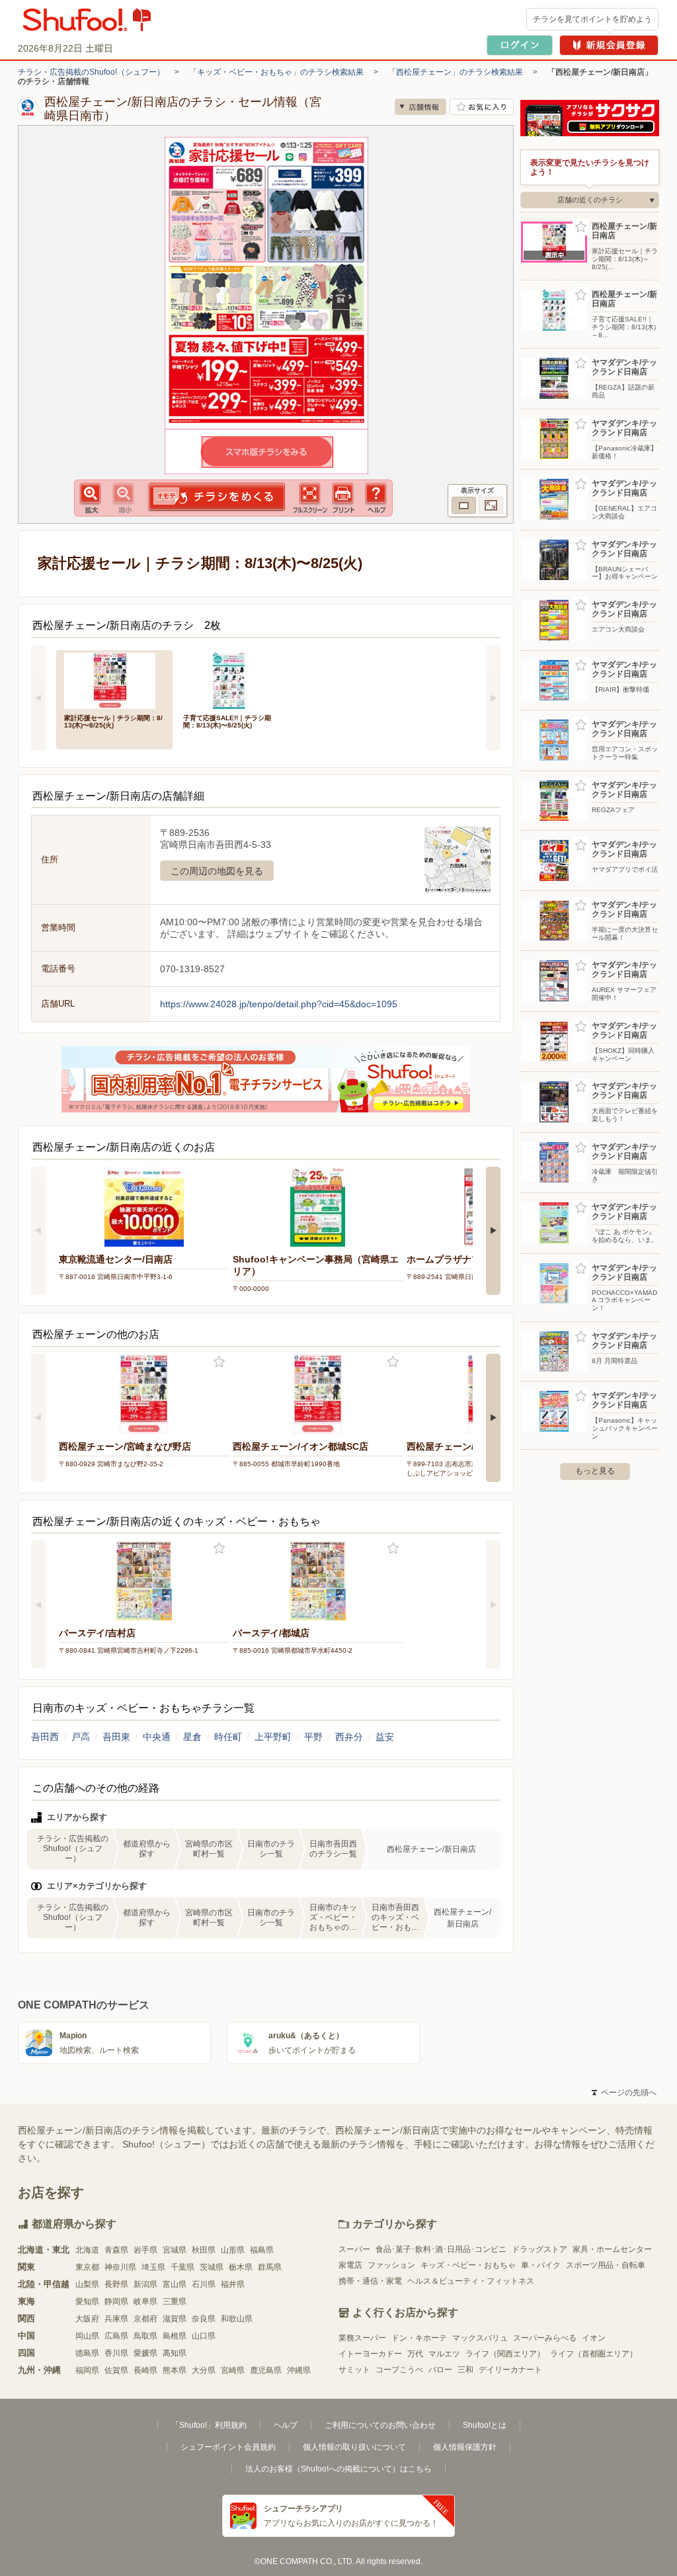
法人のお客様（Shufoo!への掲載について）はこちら (338, 2469)
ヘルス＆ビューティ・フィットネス (471, 2281)
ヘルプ (286, 2425)
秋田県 (204, 2250)
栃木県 (241, 2267)
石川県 (204, 2284)
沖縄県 (299, 2370)
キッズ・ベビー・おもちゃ (468, 2265)
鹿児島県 (266, 2370)
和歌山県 (237, 2319)
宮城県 (175, 2250)
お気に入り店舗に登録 (482, 107)
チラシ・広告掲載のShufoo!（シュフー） (91, 72)
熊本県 (175, 2370)
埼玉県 (153, 2267)
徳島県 (87, 2353)
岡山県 (87, 2336)
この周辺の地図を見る (217, 871)
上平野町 (273, 1737)
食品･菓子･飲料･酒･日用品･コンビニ (441, 2249)
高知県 (175, 2353)
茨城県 (212, 2267)
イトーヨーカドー (370, 2354)
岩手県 (145, 2250)
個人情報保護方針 (465, 2447)
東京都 (87, 2267)
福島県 (262, 2250)
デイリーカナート (510, 2370)
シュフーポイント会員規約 (228, 2447)
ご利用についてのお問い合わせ (380, 2425)
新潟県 (145, 2284)
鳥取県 (145, 2336)
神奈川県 (120, 2267)
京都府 (145, 2319)
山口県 (204, 2336)
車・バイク (541, 2265)
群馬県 (270, 2267)
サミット (354, 2370)
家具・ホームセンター (612, 2249)
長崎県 (145, 2370)
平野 (313, 1737)
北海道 (87, 2250)
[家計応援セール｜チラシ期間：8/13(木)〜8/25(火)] (114, 680)
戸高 (81, 1737)
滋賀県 (175, 2319)
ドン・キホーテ (419, 2338)
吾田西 (45, 1737)
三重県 (175, 2302)
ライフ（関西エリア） (505, 2354)
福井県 (233, 2284)
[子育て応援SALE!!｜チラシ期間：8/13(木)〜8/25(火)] (233, 680)
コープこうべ (399, 2370)
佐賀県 (116, 2370)
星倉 (192, 1737)
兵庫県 (116, 2319)
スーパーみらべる (545, 2338)
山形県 (233, 2250)
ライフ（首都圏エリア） (594, 2354)
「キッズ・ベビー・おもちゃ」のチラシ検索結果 (276, 72)
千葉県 (182, 2267)
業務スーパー (362, 2338)
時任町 (228, 1737)
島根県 (175, 2336)
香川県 (116, 2353)
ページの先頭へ (624, 2093)
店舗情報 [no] (420, 107)
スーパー (354, 2249)
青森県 (116, 2250)
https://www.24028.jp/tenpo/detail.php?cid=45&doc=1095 (279, 1004)
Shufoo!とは (485, 2425)
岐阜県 (145, 2302)
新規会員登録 (609, 45)
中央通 (157, 1737)
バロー (440, 2370)
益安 (385, 1737)
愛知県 (87, 2302)
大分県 (204, 2370)
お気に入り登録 (219, 1362)
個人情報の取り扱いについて (354, 2447)
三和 (465, 2370)
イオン (594, 2338)
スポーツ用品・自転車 (606, 2265)
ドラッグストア (539, 2249)
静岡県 (116, 2302)
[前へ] (38, 698)
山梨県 (87, 2284)
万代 (415, 2354)
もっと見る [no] (595, 1471)
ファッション (391, 2265)
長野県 (116, 2284)
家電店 (350, 2265)
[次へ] (493, 698)
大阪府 (87, 2319)
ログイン (520, 45)
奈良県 (204, 2319)
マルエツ (444, 2354)
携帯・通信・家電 (370, 2281)
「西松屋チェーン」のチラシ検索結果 (456, 72)
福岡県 (87, 2370)
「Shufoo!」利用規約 (209, 2425)
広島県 (116, 2336)
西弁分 (349, 1737)
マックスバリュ (480, 2338)
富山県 (175, 2284)
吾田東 (116, 1737)
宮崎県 (233, 2370)
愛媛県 (145, 2353)
